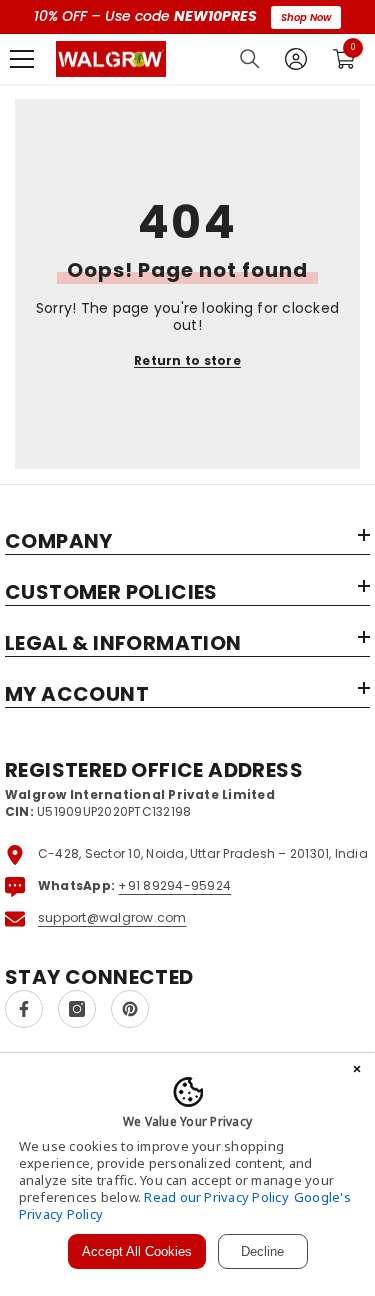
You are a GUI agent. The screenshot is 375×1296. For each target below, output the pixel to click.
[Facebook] (24, 1009)
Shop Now (306, 17)
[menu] (22, 59)
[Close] (357, 1071)
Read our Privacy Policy (216, 1197)
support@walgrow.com (112, 917)
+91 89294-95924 (174, 885)
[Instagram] (77, 1009)
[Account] (296, 59)
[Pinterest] (130, 1009)
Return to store (187, 360)
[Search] (250, 59)
